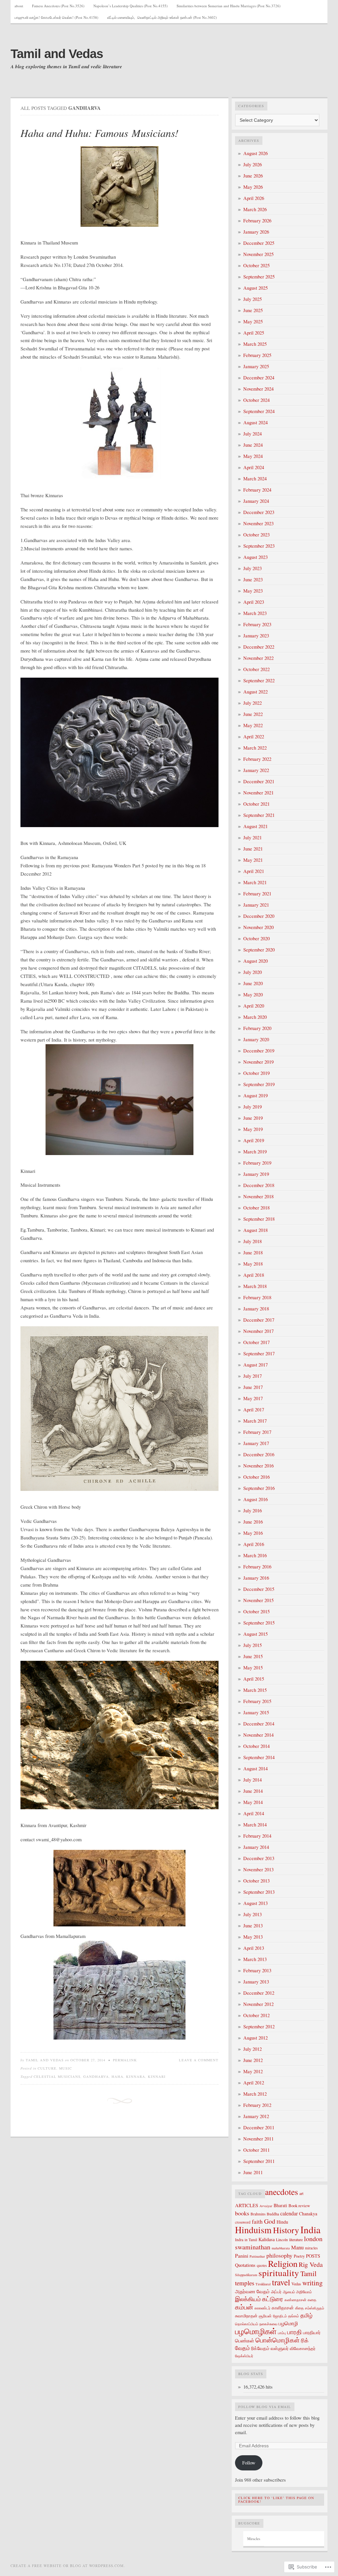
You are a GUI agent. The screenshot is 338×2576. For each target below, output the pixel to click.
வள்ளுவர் (280, 2348)
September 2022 (259, 680)
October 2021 (256, 804)
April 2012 (254, 2083)
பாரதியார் (312, 2332)
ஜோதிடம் (280, 2316)
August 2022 (255, 692)
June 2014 (253, 1791)
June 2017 (253, 1387)
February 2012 (257, 2105)
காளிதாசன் (283, 2308)
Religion (283, 2264)
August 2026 (255, 153)
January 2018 (256, 1309)
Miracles (254, 2539)
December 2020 (259, 916)
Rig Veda (311, 2264)
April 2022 (254, 737)
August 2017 (255, 1365)
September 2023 (259, 546)
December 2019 (259, 1051)
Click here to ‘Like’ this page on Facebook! (276, 2500)
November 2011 (258, 2139)
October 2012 (256, 2015)
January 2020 (256, 1039)
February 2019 (257, 1163)
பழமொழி (288, 2323)
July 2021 (253, 837)
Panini (242, 2256)
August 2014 (255, 1769)
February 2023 (257, 624)
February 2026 (257, 221)
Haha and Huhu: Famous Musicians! (100, 133)
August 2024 (255, 422)
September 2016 (259, 1488)
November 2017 (258, 1331)
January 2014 (256, 1847)
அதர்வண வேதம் (252, 2291)
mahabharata (281, 2248)
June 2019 (253, 1118)
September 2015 (259, 1623)
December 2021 (259, 781)
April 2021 (254, 871)
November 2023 (258, 523)
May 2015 (253, 1668)
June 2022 (253, 714)
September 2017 (259, 1353)
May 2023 (253, 591)
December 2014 (259, 1724)
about (19, 6)
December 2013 (259, 1858)
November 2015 (258, 1600)
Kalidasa (267, 2239)
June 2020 (253, 983)
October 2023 (256, 535)
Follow (249, 2463)
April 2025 (254, 333)
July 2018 (253, 1241)
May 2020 (253, 995)
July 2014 (253, 1780)
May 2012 (253, 2071)
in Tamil (251, 2240)
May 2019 (253, 1129)
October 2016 (256, 1477)
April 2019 (254, 1140)
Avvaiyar (266, 2206)
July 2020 (253, 972)
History (286, 2230)
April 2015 (254, 1679)
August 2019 (255, 1095)
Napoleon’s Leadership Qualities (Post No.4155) (131, 6)
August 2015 (255, 1634)
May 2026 (253, 187)
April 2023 (254, 602)
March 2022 (255, 748)
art (301, 2193)
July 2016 (253, 1511)
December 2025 (259, 243)
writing (313, 2283)
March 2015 (255, 1690)
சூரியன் (265, 2316)
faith (257, 2222)
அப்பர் (276, 2292)
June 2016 (253, 1522)
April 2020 (254, 1006)
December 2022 (259, 647)
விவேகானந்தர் (303, 2348)
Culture (47, 2068)
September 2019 (259, 1084)
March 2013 (255, 1959)
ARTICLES (247, 2205)
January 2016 (256, 1578)
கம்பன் (244, 2307)
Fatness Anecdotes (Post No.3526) (58, 6)
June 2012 (253, 2060)
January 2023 (256, 636)
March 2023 (255, 613)
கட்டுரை (273, 2299)
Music (66, 2068)
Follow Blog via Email (265, 2407)
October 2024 (256, 400)
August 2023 (255, 557)
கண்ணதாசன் (295, 2300)
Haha (118, 2077)
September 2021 (259, 815)
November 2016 (258, 1466)
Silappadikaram (246, 2275)
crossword (243, 2222)
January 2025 (256, 366)
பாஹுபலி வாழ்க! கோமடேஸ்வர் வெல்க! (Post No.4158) (56, 17)
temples (245, 2283)
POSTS (313, 2256)
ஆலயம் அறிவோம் (297, 2292)
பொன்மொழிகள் (278, 2340)
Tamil (308, 2273)
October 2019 (256, 1073)
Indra (239, 2239)
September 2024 (259, 411)
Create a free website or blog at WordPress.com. (68, 2566)
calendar (289, 2213)
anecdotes (282, 2192)
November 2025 (258, 254)
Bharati (280, 2205)
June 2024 (253, 445)
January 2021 (256, 905)
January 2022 (256, 770)
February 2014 (257, 1836)
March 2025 (255, 344)
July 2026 (253, 164)
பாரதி (294, 2332)
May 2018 (253, 1264)
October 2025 (256, 265)
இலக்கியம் (248, 2299)
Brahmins (258, 2214)
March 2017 (255, 1421)
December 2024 (259, 378)
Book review (299, 2206)
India (310, 2229)
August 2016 (255, 1499)
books (242, 2213)
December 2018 (259, 1185)
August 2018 (255, 1230)
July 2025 (253, 299)
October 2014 (256, 1746)
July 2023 (253, 568)
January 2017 (256, 1443)
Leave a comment (199, 2060)
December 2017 (259, 1320)
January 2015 (256, 1712)
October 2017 (256, 1342)
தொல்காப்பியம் (247, 2324)
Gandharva (96, 2077)
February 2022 (257, 759)
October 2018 (256, 1208)
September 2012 (259, 2027)
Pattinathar (257, 2256)
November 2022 (258, 658)
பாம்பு (282, 2333)
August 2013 (255, 1903)
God (270, 2221)
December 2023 (259, 512)
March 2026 (255, 209)
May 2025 (253, 322)
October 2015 (256, 1611)
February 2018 (257, 1297)
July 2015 (253, 1645)
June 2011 (253, 2172)
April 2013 (254, 1948)
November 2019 (258, 1062)
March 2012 (255, 2094)
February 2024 (257, 490)
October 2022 (256, 669)
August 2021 (255, 826)
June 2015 (253, 1656)
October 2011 (256, 2150)
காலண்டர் (262, 2308)
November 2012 (258, 2004)
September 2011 (259, 2161)
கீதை (299, 2308)
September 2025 (259, 277)
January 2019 (256, 1174)
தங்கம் (294, 2316)
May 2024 (253, 456)
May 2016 (253, 1533)
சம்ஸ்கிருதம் (315, 2308)
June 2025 (253, 310)
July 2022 (253, 703)
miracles (311, 2248)
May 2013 (253, 1937)
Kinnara (136, 2077)
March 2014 (255, 1825)
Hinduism (253, 2230)
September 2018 (259, 1219)
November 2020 (258, 927)
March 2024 (255, 479)
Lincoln (282, 2239)
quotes (262, 2265)
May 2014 (253, 1802)
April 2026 (254, 198)
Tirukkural (263, 2284)
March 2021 (255, 882)
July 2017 (253, 1376)
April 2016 (254, 1544)
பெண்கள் (245, 2340)
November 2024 (258, 389)
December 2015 (259, 1589)
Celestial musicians (57, 2077)
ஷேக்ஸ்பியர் (244, 2356)
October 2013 (256, 1881)
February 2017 (257, 1432)
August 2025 (255, 288)
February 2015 (257, 1701)
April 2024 (254, 467)
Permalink (125, 2060)
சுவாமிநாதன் (246, 2316)
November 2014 (258, 1735)
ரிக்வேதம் (260, 2348)
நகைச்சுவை (268, 2324)
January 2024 (256, 501)
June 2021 (253, 849)
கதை (312, 2300)
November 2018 (258, 1196)
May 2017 (253, 1398)
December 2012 (259, 1993)
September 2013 (259, 1892)
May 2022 (253, 725)
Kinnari (157, 2077)
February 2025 (257, 355)
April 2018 (254, 1275)
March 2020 (255, 1017)
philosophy (279, 2255)
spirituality (279, 2273)
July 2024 (253, 434)
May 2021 (253, 860)
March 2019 (255, 1152)
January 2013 (256, 1982)
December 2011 (259, 2127)
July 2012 (253, 2049)
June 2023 (253, 580)
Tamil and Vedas (57, 54)
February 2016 (257, 1567)
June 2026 (253, 176)
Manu (297, 2247)
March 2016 (255, 1555)
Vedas (296, 2284)
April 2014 (254, 1813)
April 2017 (254, 1410)
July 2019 (253, 1107)
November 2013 (258, 1869)
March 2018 (255, 1286)
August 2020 (255, 961)
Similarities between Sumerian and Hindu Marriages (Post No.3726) (229, 6)
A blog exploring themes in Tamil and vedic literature (66, 67)
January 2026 (256, 232)
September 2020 (259, 950)
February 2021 (257, 894)
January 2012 (256, 2116)
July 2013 (253, 1914)
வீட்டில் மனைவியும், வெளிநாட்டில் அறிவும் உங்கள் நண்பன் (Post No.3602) (162, 17)
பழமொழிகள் (256, 2331)
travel (281, 2282)
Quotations (245, 2265)
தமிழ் (306, 2315)
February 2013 (257, 1970)
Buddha (273, 2214)
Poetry (299, 2256)
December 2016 (259, 1454)
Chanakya (308, 2214)
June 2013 (253, 1926)
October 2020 (256, 938)
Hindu (282, 2222)
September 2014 (259, 1757)
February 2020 (257, 1028)
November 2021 (258, 793)
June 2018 (253, 1253)
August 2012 (255, 2038)
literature (296, 2239)
